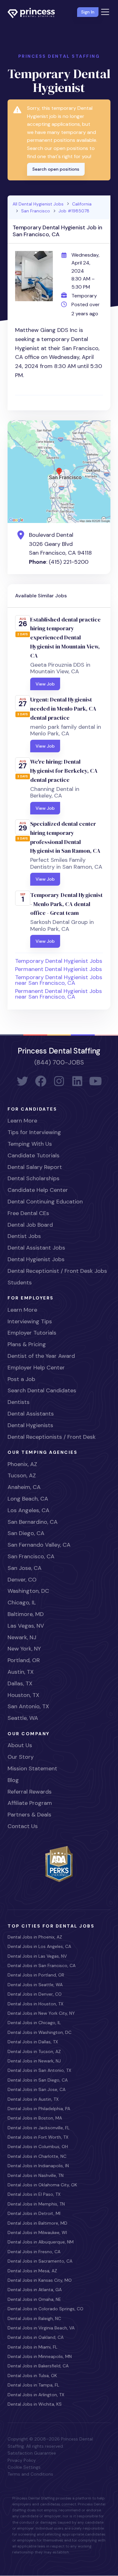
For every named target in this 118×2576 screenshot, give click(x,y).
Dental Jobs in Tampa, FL (33, 2385)
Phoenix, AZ (22, 1464)
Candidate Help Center (38, 1190)
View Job (45, 684)
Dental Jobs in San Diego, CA (38, 2080)
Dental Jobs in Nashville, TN (36, 2175)
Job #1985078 (74, 211)
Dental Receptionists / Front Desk (52, 1437)
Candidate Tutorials (34, 1155)
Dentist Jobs (24, 1236)
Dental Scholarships (34, 1178)
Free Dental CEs (28, 1213)
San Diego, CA (26, 1533)
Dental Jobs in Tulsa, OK (32, 2376)
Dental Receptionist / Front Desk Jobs (57, 1271)
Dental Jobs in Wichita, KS (35, 2404)
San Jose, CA (25, 1568)
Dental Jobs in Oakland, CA (36, 2337)
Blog (13, 1780)
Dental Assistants (31, 1414)
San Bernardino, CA (33, 1522)
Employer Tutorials (32, 1333)
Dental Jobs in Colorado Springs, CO (45, 2309)
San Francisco (36, 211)
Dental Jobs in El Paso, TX (34, 2194)
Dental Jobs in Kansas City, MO (40, 2280)
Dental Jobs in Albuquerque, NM (41, 2242)
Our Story (21, 1757)
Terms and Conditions (30, 2474)
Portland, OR (24, 1660)
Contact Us (23, 1826)
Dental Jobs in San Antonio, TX (39, 2070)
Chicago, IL (22, 1603)
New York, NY (24, 1649)
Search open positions (56, 169)
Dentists (19, 1402)
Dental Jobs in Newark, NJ (34, 2061)
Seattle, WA (23, 1718)
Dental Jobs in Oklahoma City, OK (42, 2185)
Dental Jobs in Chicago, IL (34, 2023)
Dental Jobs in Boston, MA (35, 2118)
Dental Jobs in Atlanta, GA (35, 2290)
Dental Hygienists (30, 1425)
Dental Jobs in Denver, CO (35, 1994)
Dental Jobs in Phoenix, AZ (35, 1937)
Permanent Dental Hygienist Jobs (59, 969)
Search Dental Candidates (42, 1390)
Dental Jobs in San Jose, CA (37, 2089)
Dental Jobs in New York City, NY (41, 2013)
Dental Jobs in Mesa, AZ (32, 2271)
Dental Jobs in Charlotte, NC (37, 2156)
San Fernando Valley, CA (39, 1545)
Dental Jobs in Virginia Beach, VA (41, 2328)
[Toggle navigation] (105, 12)
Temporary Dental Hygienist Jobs (59, 961)
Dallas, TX (20, 1683)
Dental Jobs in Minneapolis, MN (40, 2356)
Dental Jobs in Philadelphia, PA (39, 2109)
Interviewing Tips (30, 1321)
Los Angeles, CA (28, 1510)
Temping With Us (30, 1144)
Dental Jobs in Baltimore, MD (37, 2223)
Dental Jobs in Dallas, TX (33, 2042)
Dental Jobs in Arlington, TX (36, 2395)
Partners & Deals (29, 1815)
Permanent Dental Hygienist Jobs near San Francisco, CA (59, 994)
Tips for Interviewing (34, 1132)
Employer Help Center (36, 1368)
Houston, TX (23, 1695)
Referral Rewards (30, 1792)
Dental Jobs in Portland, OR (36, 1975)
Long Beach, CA (28, 1499)
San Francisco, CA (31, 1556)
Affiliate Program (30, 1803)
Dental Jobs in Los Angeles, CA (39, 1946)
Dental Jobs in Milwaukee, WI (37, 2232)
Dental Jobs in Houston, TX (35, 2004)
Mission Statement (32, 1768)
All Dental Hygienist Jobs (38, 204)
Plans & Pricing (27, 1344)
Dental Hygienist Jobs (36, 1259)
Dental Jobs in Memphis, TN (36, 2204)
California (82, 204)
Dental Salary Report (35, 1167)
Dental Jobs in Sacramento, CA (40, 2261)
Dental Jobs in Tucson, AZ (34, 2051)
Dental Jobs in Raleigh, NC (34, 2318)
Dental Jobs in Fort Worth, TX (38, 2137)
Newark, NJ (22, 1637)
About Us (20, 1745)
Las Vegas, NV (26, 1626)
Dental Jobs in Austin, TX (33, 2099)
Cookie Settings (24, 2467)
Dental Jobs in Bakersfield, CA (38, 2366)
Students (20, 1283)
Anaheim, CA (24, 1487)
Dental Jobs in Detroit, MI (34, 2213)
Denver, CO (22, 1580)
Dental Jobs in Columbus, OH (38, 2147)
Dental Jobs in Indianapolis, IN (38, 2166)
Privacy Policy (22, 2460)
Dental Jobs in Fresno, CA (34, 2252)
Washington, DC (28, 1591)
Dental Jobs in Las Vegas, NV (37, 1956)
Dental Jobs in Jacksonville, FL (39, 2128)
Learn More (22, 1121)
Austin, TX (21, 1672)
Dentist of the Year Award (41, 1356)
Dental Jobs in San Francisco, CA (42, 1965)
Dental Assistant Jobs (36, 1248)
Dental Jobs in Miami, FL (32, 2347)
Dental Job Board (30, 1225)
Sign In (88, 12)
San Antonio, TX (28, 1706)
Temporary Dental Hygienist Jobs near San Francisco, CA (59, 980)
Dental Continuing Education (45, 1202)
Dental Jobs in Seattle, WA (35, 1985)
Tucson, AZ (22, 1475)
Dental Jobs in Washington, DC (39, 2032)
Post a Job (21, 1379)
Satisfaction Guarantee (32, 2453)
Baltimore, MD (26, 1614)
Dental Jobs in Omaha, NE (34, 2299)
